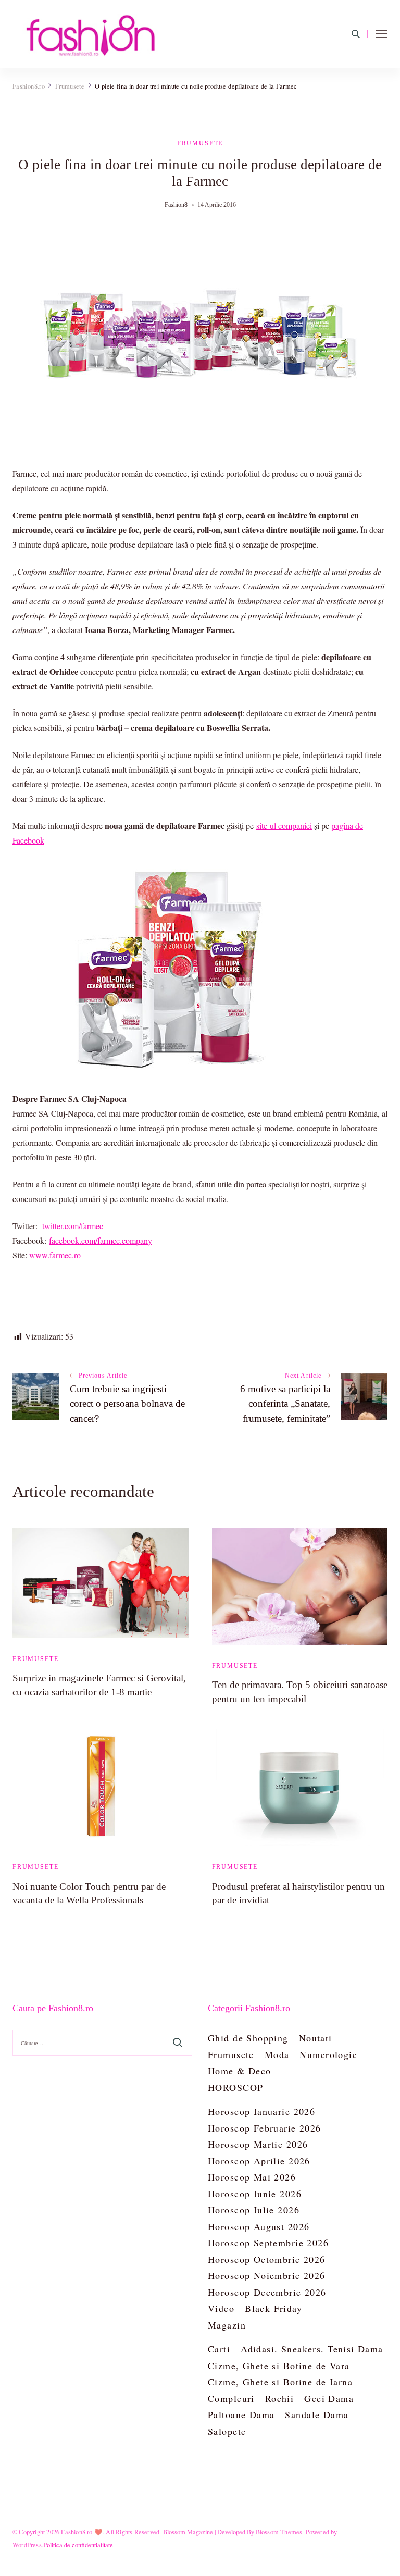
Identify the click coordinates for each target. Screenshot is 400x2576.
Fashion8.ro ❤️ (82, 2532)
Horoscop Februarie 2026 (265, 2128)
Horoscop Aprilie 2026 (259, 2161)
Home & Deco (240, 2071)
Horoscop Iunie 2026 (255, 2194)
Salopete (227, 2431)
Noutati (316, 2038)
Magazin (227, 2325)
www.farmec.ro (55, 1255)
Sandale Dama (317, 2414)
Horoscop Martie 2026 (258, 2144)
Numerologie (328, 2054)
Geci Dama (329, 2398)
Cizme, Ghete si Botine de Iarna (280, 2382)
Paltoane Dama (241, 2414)
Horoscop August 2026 (259, 2226)
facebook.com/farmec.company (101, 1240)
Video (221, 2308)
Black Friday (273, 2308)
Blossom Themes (279, 2532)
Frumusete (200, 143)
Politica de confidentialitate (78, 2545)
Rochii (280, 2398)
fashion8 (176, 205)
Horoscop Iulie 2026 (254, 2210)
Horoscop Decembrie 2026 (267, 2292)
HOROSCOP (235, 2087)
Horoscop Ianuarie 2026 (261, 2111)
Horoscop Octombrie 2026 (267, 2259)
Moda (277, 2054)
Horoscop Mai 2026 (252, 2177)
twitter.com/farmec (73, 1226)
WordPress (27, 2545)
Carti (219, 2349)
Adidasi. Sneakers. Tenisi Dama (312, 2349)
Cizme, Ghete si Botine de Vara (279, 2366)
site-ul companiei (284, 826)
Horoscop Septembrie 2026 (268, 2243)
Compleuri (231, 2398)
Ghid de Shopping (248, 2038)
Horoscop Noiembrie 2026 (267, 2275)
